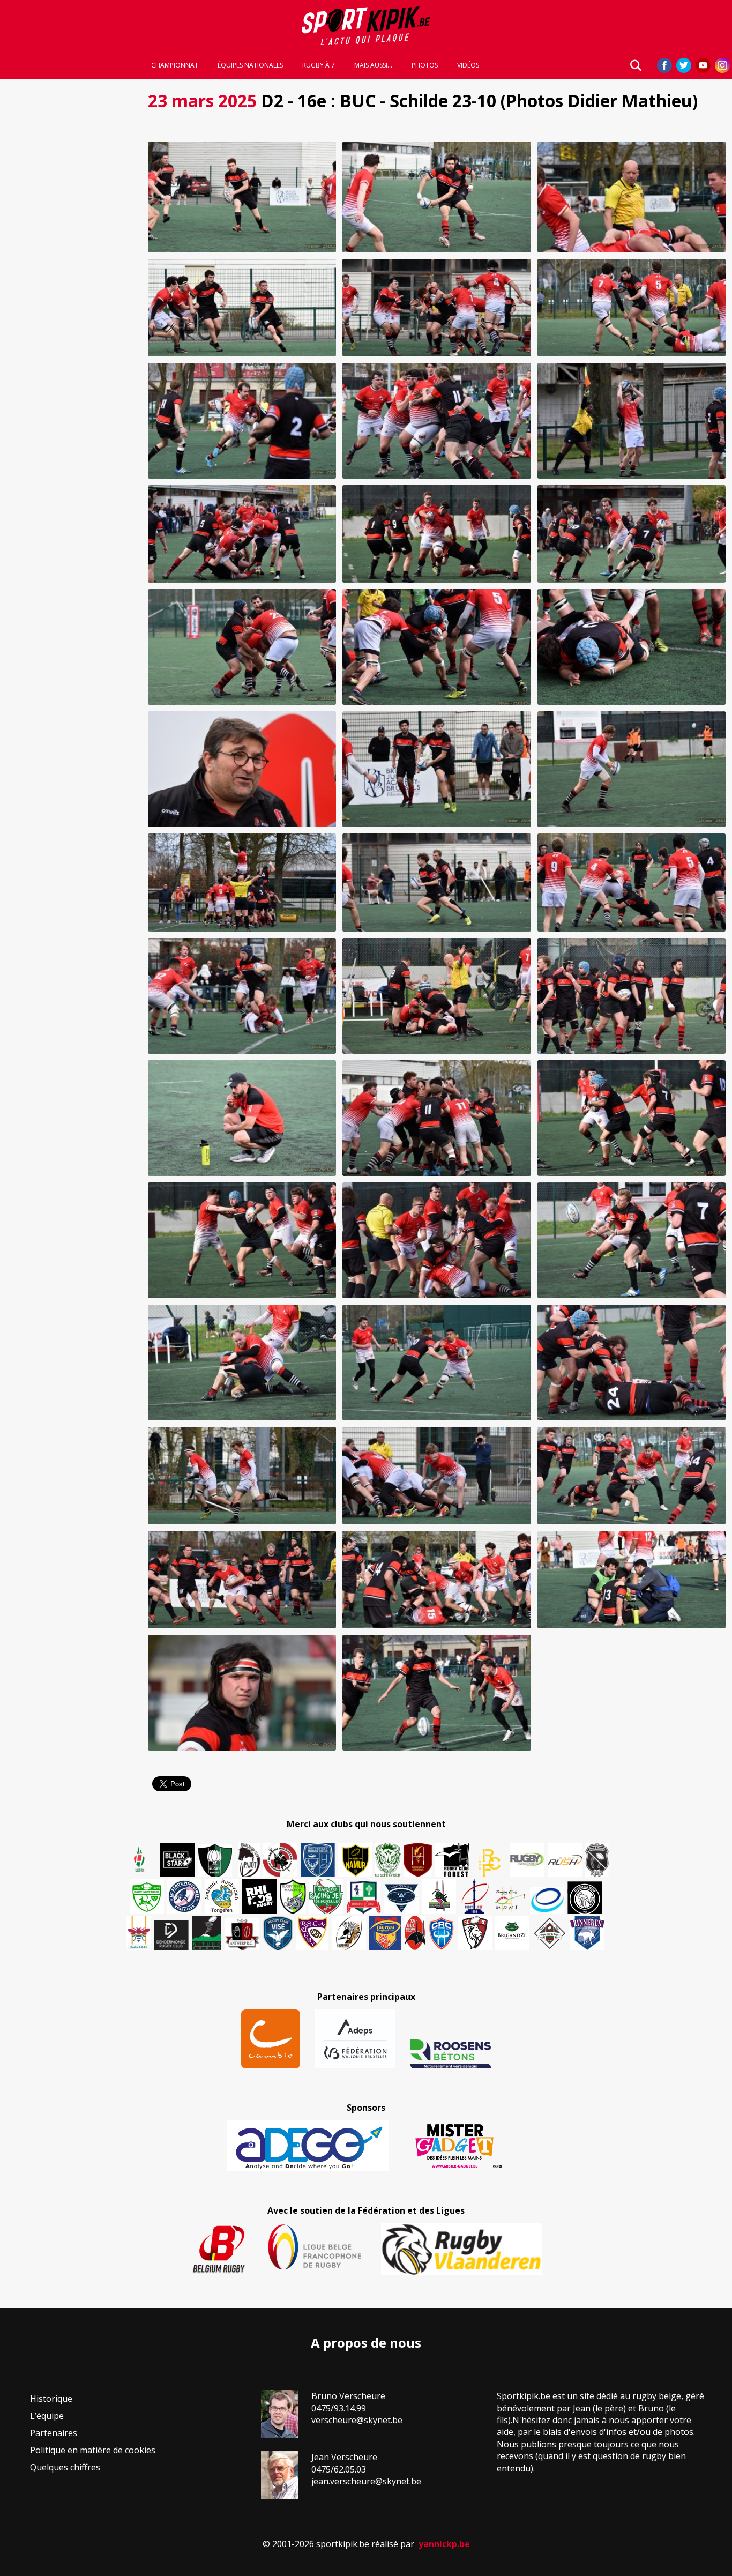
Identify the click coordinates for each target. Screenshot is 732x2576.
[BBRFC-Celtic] (364, 1897)
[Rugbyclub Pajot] (249, 1860)
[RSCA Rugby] (312, 1933)
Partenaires (54, 2433)
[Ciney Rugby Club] (442, 1933)
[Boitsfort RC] (318, 1860)
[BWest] (139, 1933)
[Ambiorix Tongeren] (222, 1896)
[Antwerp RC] (242, 1934)
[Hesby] (140, 1861)
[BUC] (415, 1933)
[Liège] (474, 1896)
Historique (51, 2399)
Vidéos (468, 65)
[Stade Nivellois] (184, 1896)
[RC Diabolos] (280, 1860)
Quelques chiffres (65, 2467)
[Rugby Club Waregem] (597, 1860)
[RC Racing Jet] (326, 1896)
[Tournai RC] (385, 1933)
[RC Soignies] (527, 1860)
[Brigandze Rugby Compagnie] (512, 1933)
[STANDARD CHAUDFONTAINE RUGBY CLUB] (475, 1933)
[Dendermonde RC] (171, 1935)
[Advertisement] (71, 247)
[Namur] (355, 1860)
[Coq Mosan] (585, 1897)
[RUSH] (565, 1860)
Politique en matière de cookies (93, 2450)
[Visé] (278, 1933)
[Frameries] (490, 1863)
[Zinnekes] (587, 1933)
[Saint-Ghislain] (388, 1860)
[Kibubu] (349, 1933)
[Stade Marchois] (293, 1896)
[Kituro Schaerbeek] (207, 1933)
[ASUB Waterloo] (401, 1899)
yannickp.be (444, 2544)
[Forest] (452, 1860)
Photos (425, 65)
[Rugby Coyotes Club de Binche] (215, 1861)
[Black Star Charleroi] (177, 1860)
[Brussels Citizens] (418, 1860)
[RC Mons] (510, 1899)
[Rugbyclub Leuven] (547, 1900)
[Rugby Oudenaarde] (259, 1896)
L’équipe (47, 2416)
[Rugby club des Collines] (439, 1896)
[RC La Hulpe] (550, 1933)
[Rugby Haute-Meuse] (147, 1896)
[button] (242, 197)
